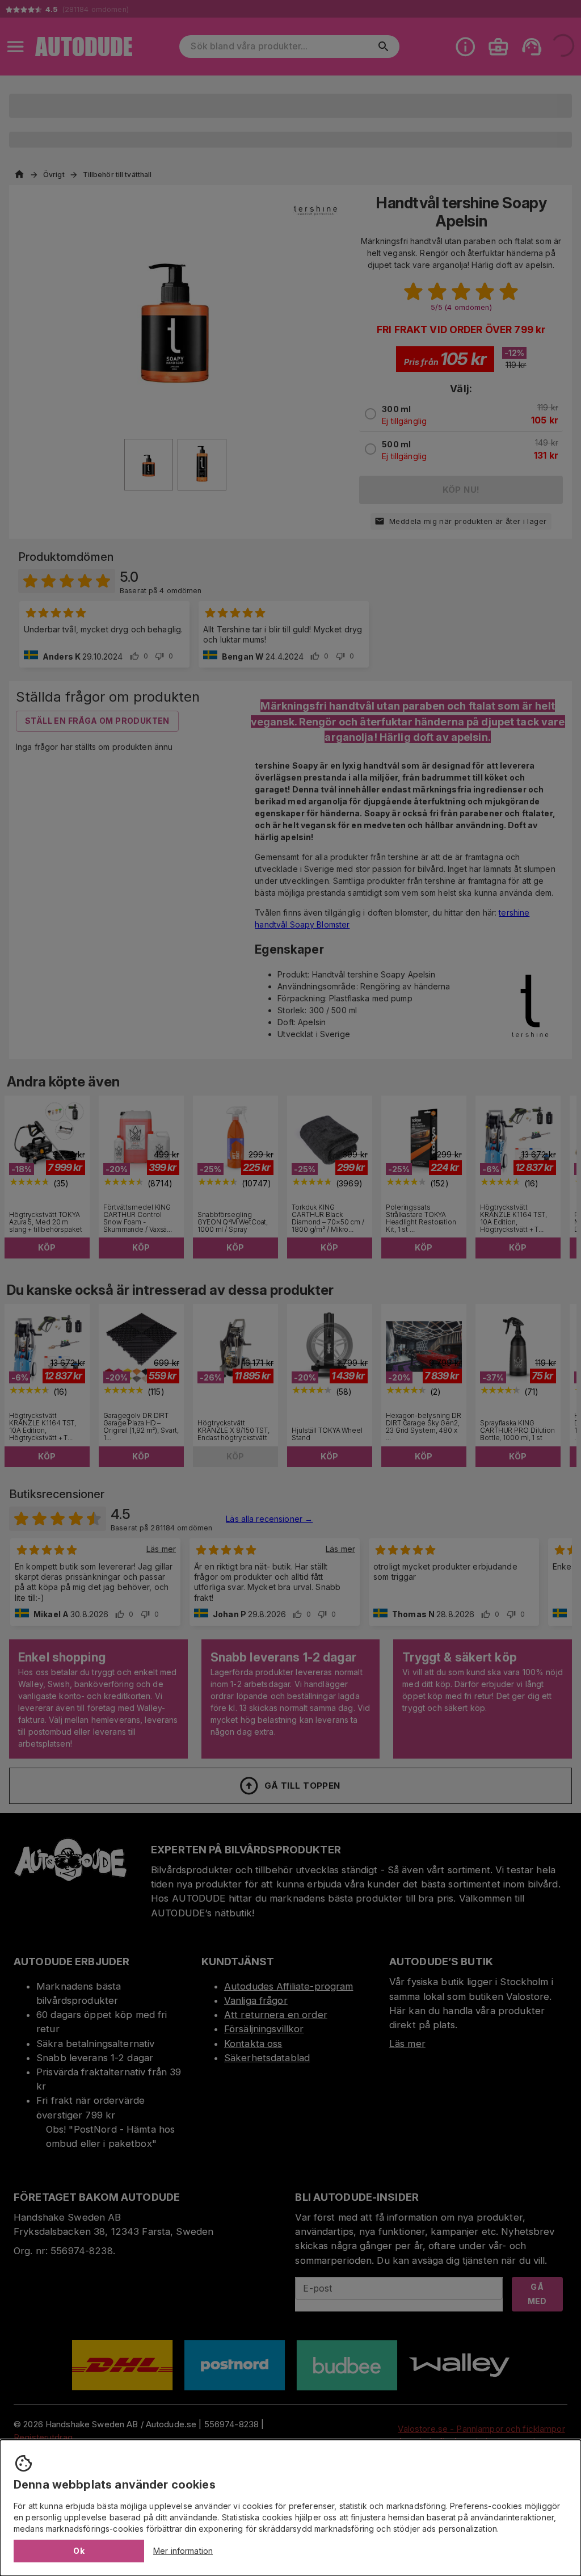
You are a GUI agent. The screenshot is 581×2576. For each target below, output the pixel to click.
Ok (79, 2551)
